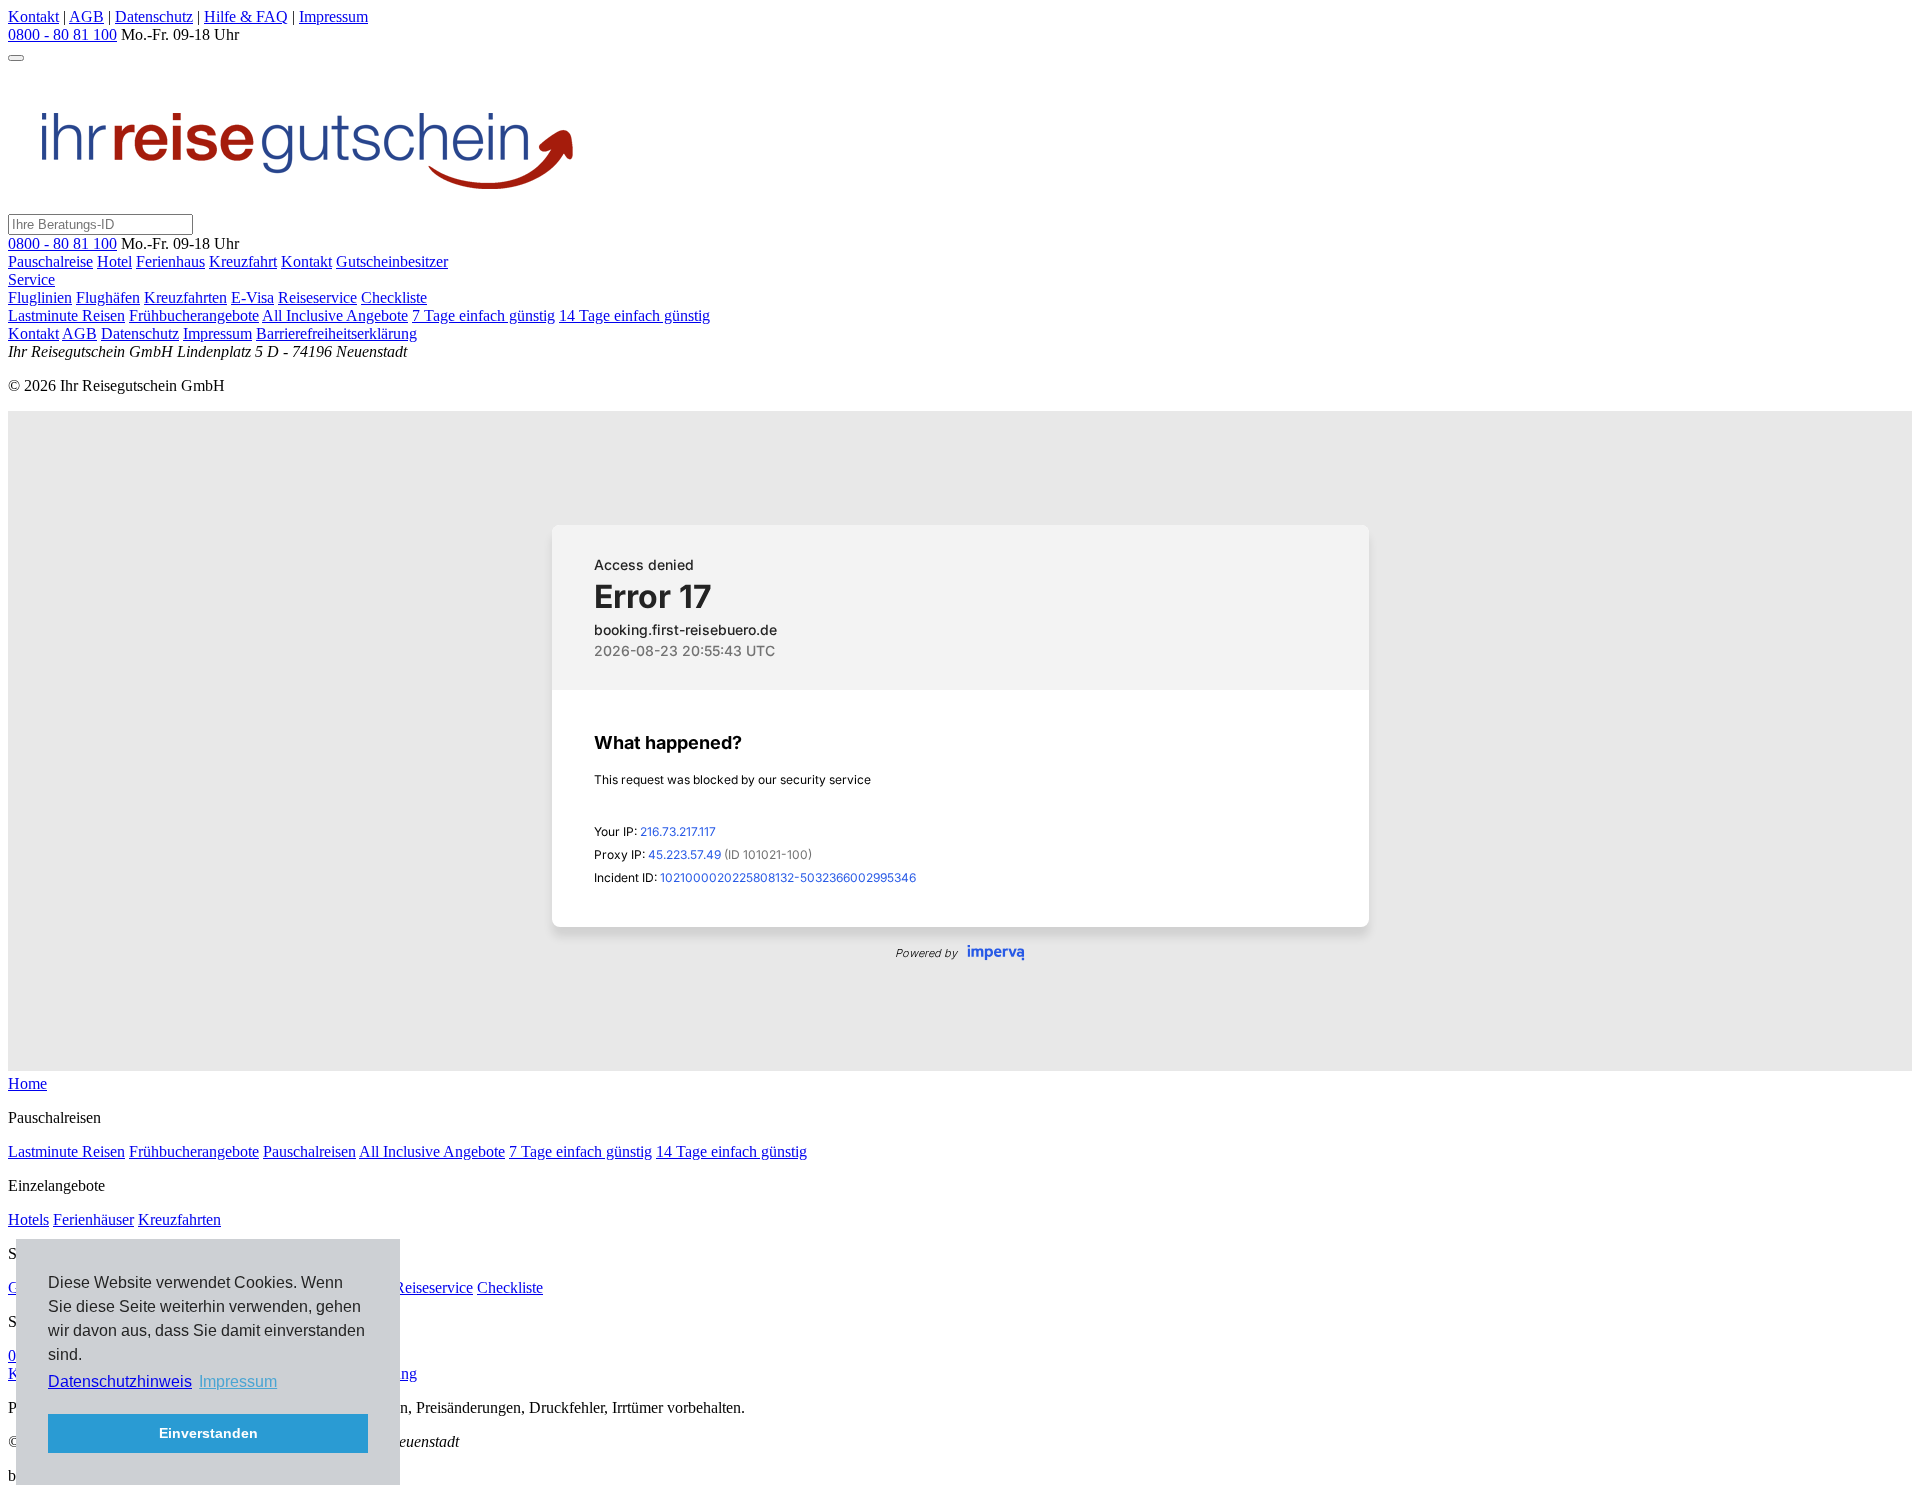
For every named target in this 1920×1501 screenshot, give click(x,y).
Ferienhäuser (93, 1219)
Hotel (114, 261)
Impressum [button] (238, 1381)
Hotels (28, 1219)
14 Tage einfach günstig (634, 315)
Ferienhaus (170, 261)
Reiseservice (317, 297)
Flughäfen (108, 297)
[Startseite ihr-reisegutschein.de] (308, 204)
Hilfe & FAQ (246, 16)
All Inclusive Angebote (335, 315)
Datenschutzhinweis (120, 1381)
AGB (86, 16)
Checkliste (394, 297)
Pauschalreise (50, 261)
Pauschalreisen (309, 1151)
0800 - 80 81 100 (62, 243)
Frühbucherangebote (194, 315)
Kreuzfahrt (243, 261)
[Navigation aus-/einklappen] (16, 58)
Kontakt (33, 16)
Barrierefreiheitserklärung (336, 333)
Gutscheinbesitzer (392, 261)
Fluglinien (40, 297)
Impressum (333, 16)
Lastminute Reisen (66, 315)
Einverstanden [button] (208, 1433)
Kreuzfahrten (185, 297)
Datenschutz (154, 16)
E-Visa (252, 297)
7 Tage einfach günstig (483, 315)
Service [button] (31, 279)
